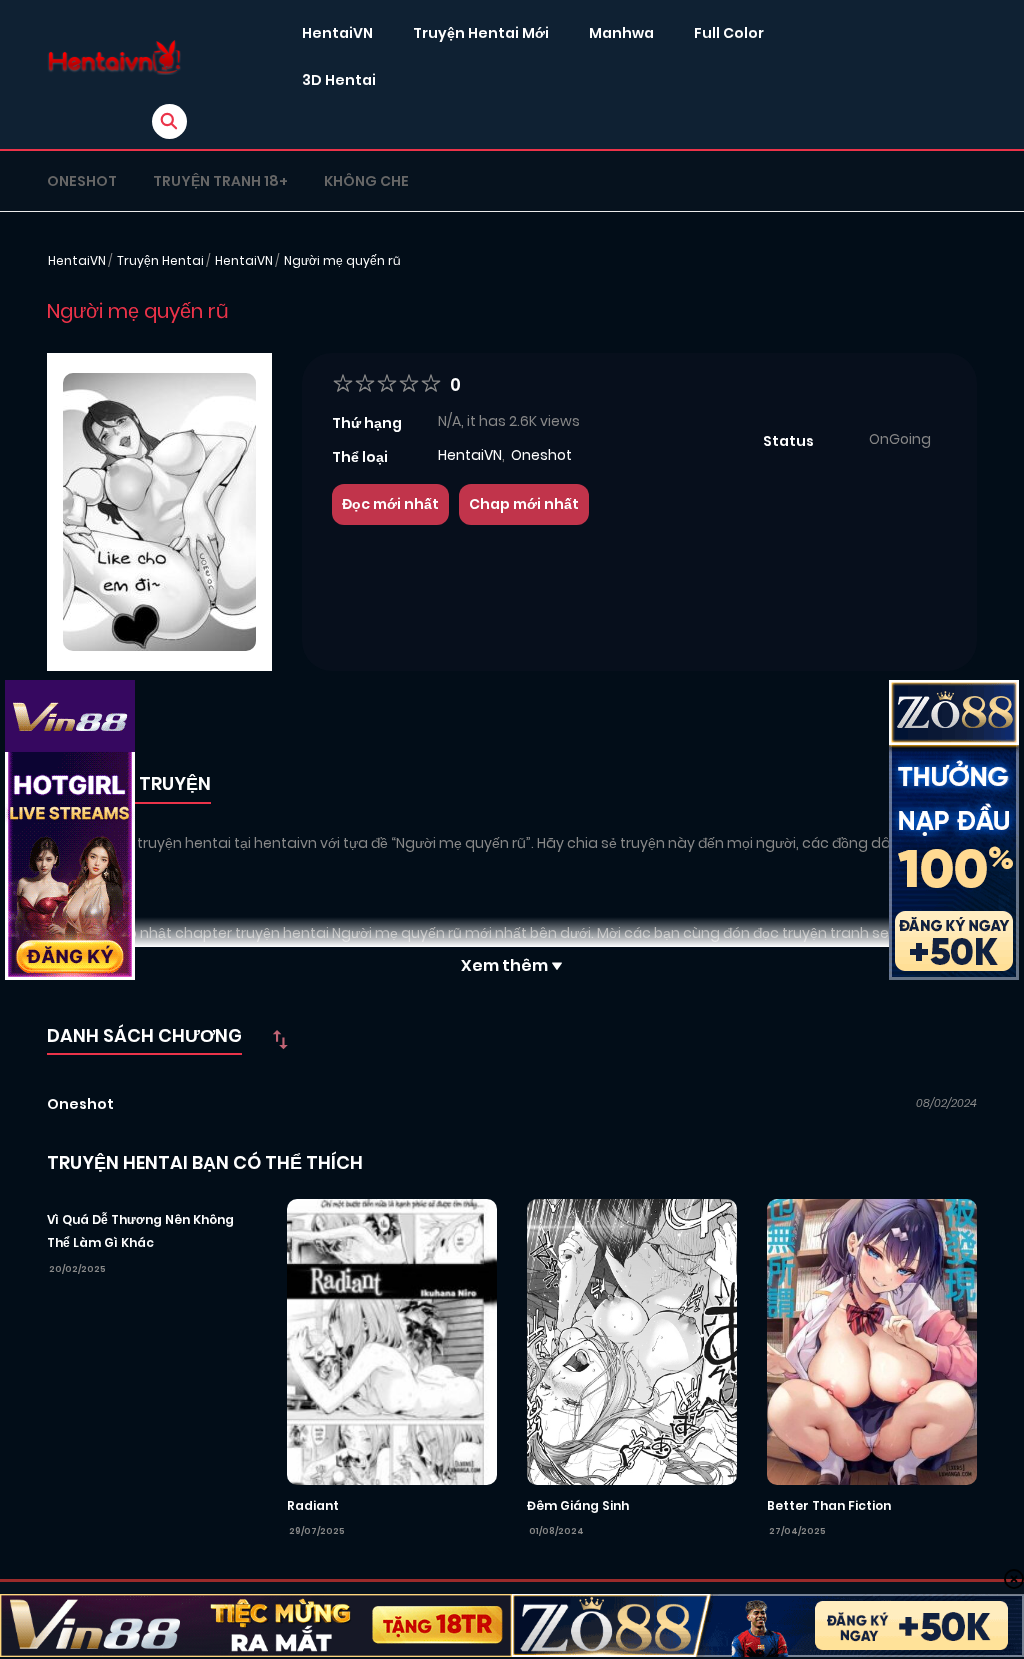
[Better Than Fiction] (872, 1341)
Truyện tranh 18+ (220, 181)
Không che (366, 181)
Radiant (313, 1505)
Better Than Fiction (829, 1505)
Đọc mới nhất (390, 504)
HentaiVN (337, 33)
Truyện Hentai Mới (481, 33)
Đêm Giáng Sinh (578, 1505)
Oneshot (82, 181)
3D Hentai (339, 80)
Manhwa (621, 33)
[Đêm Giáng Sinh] (632, 1341)
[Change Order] (280, 1039)
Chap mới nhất (524, 504)
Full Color (729, 33)
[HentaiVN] (114, 57)
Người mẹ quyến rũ (342, 260)
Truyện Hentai (160, 260)
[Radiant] (392, 1341)
